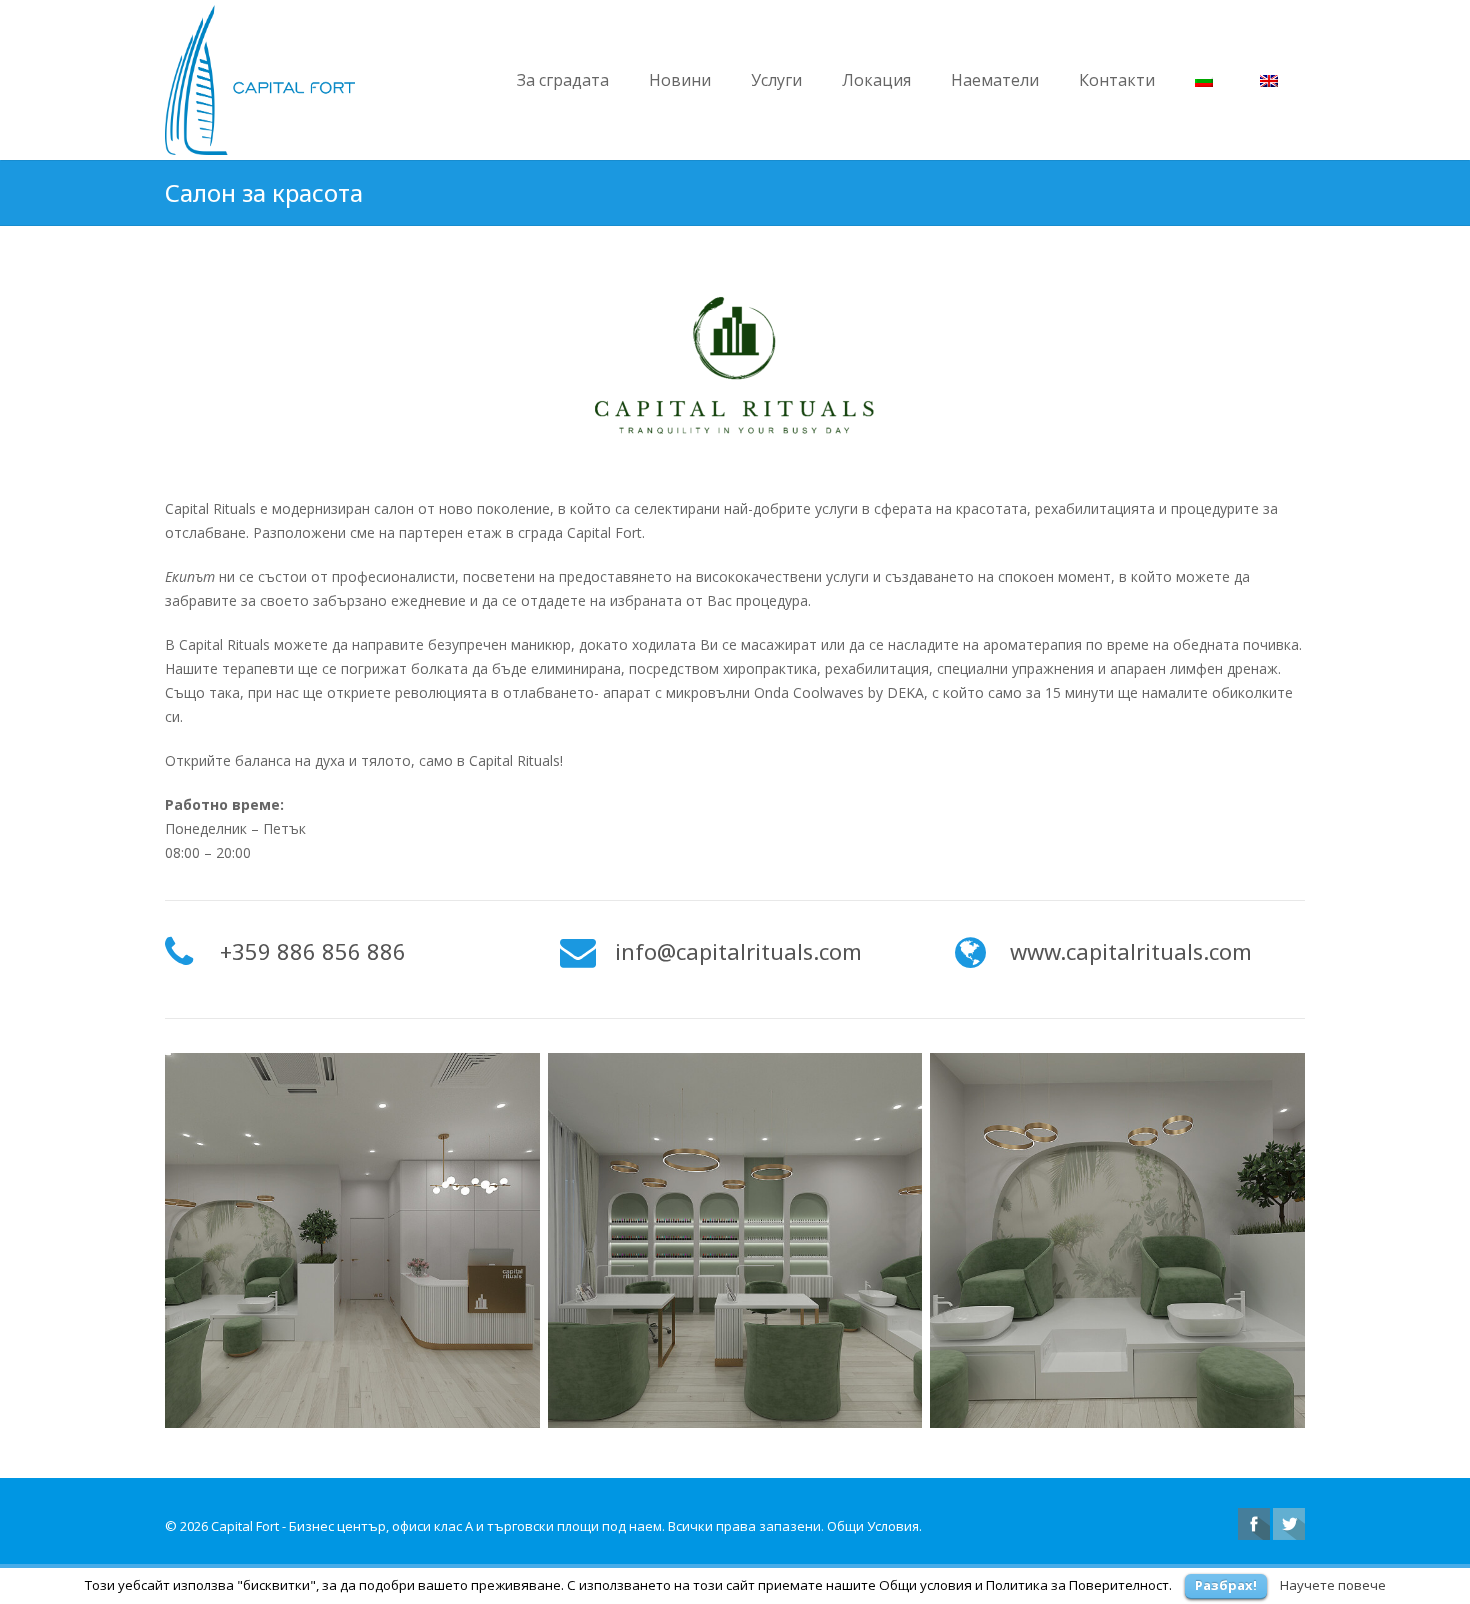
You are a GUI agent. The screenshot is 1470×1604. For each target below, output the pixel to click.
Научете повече (1333, 1585)
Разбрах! (1226, 1585)
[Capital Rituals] (352, 1240)
